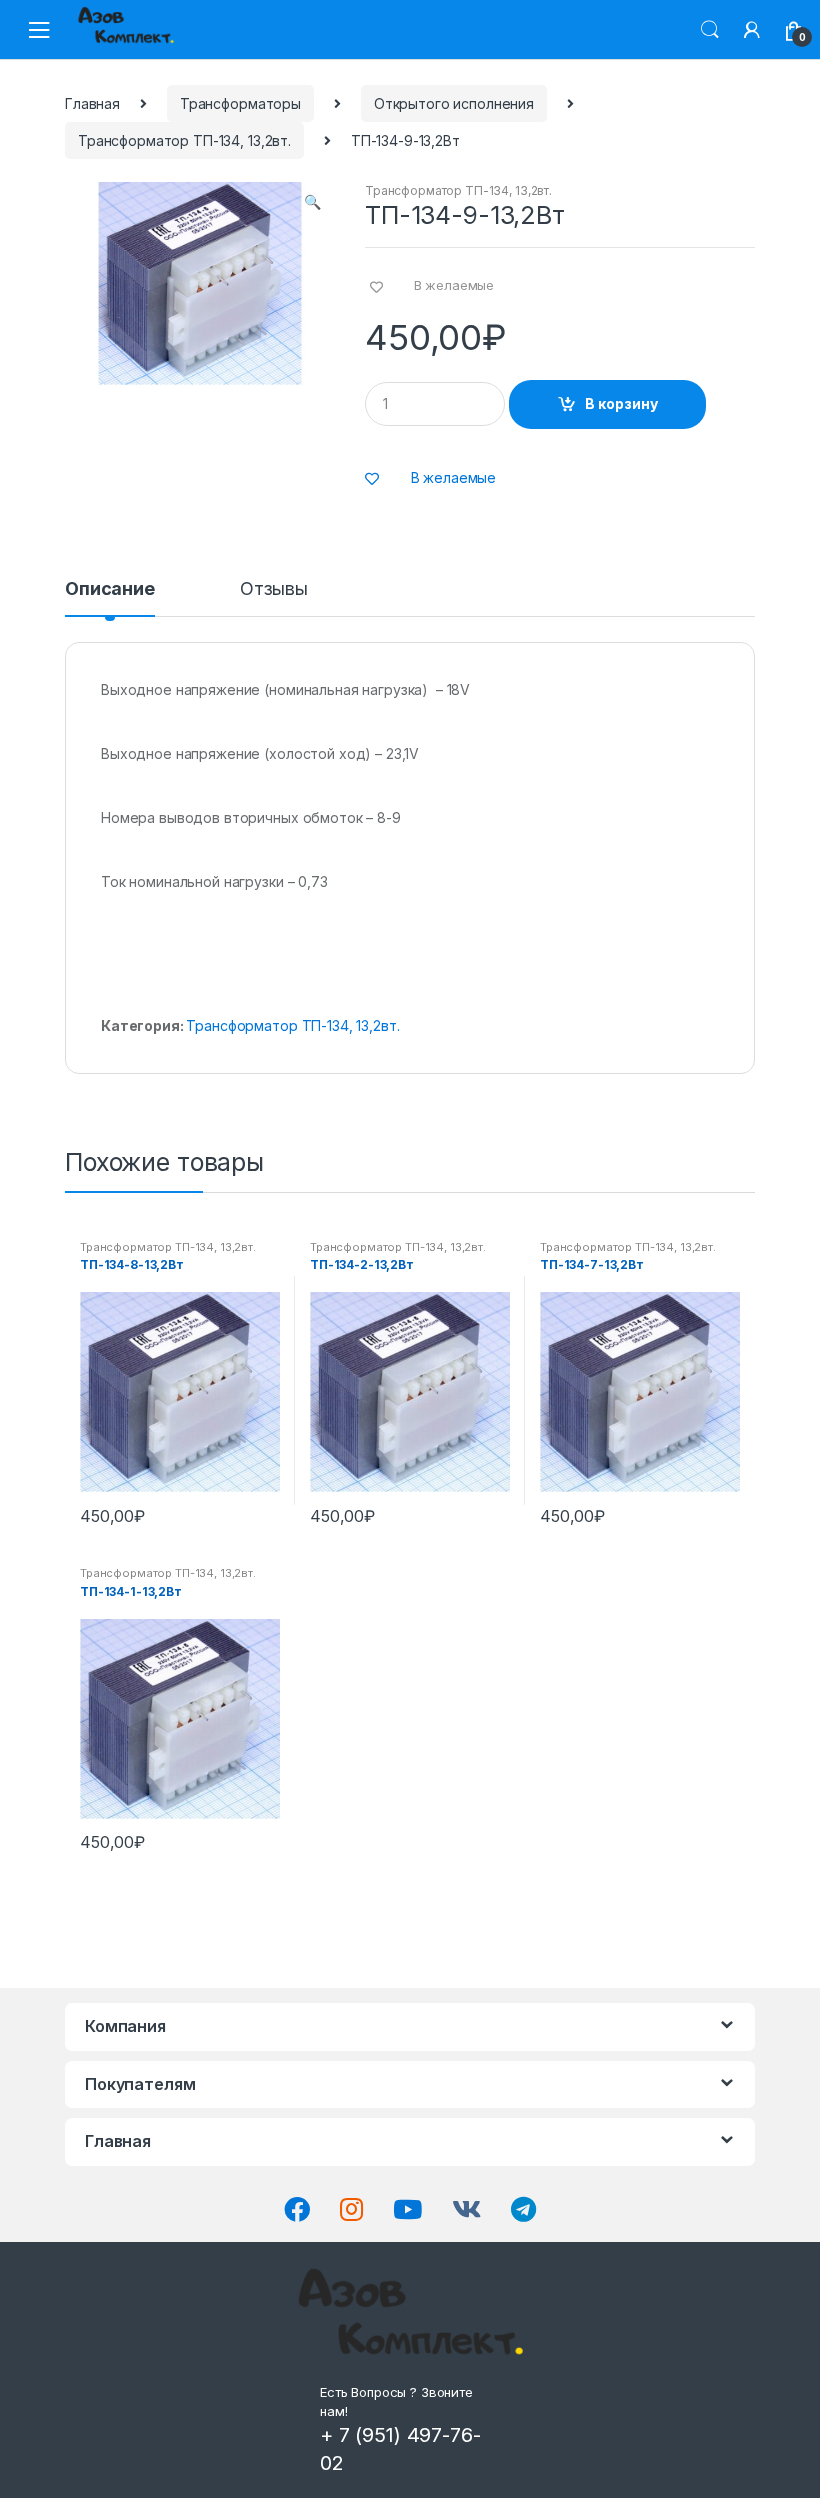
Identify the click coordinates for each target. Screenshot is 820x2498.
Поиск (710, 30)
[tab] (110, 598)
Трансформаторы (240, 103)
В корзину (621, 403)
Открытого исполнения (454, 103)
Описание (110, 589)
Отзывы (274, 589)
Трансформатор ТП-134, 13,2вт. (184, 140)
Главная (92, 103)
